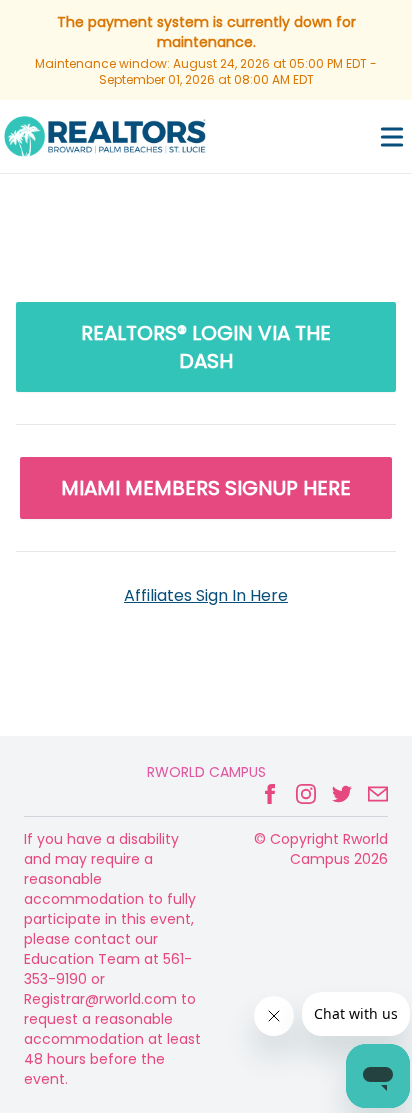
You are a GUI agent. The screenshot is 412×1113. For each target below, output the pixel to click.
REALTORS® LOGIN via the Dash (206, 347)
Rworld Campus (206, 772)
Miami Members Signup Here (206, 488)
